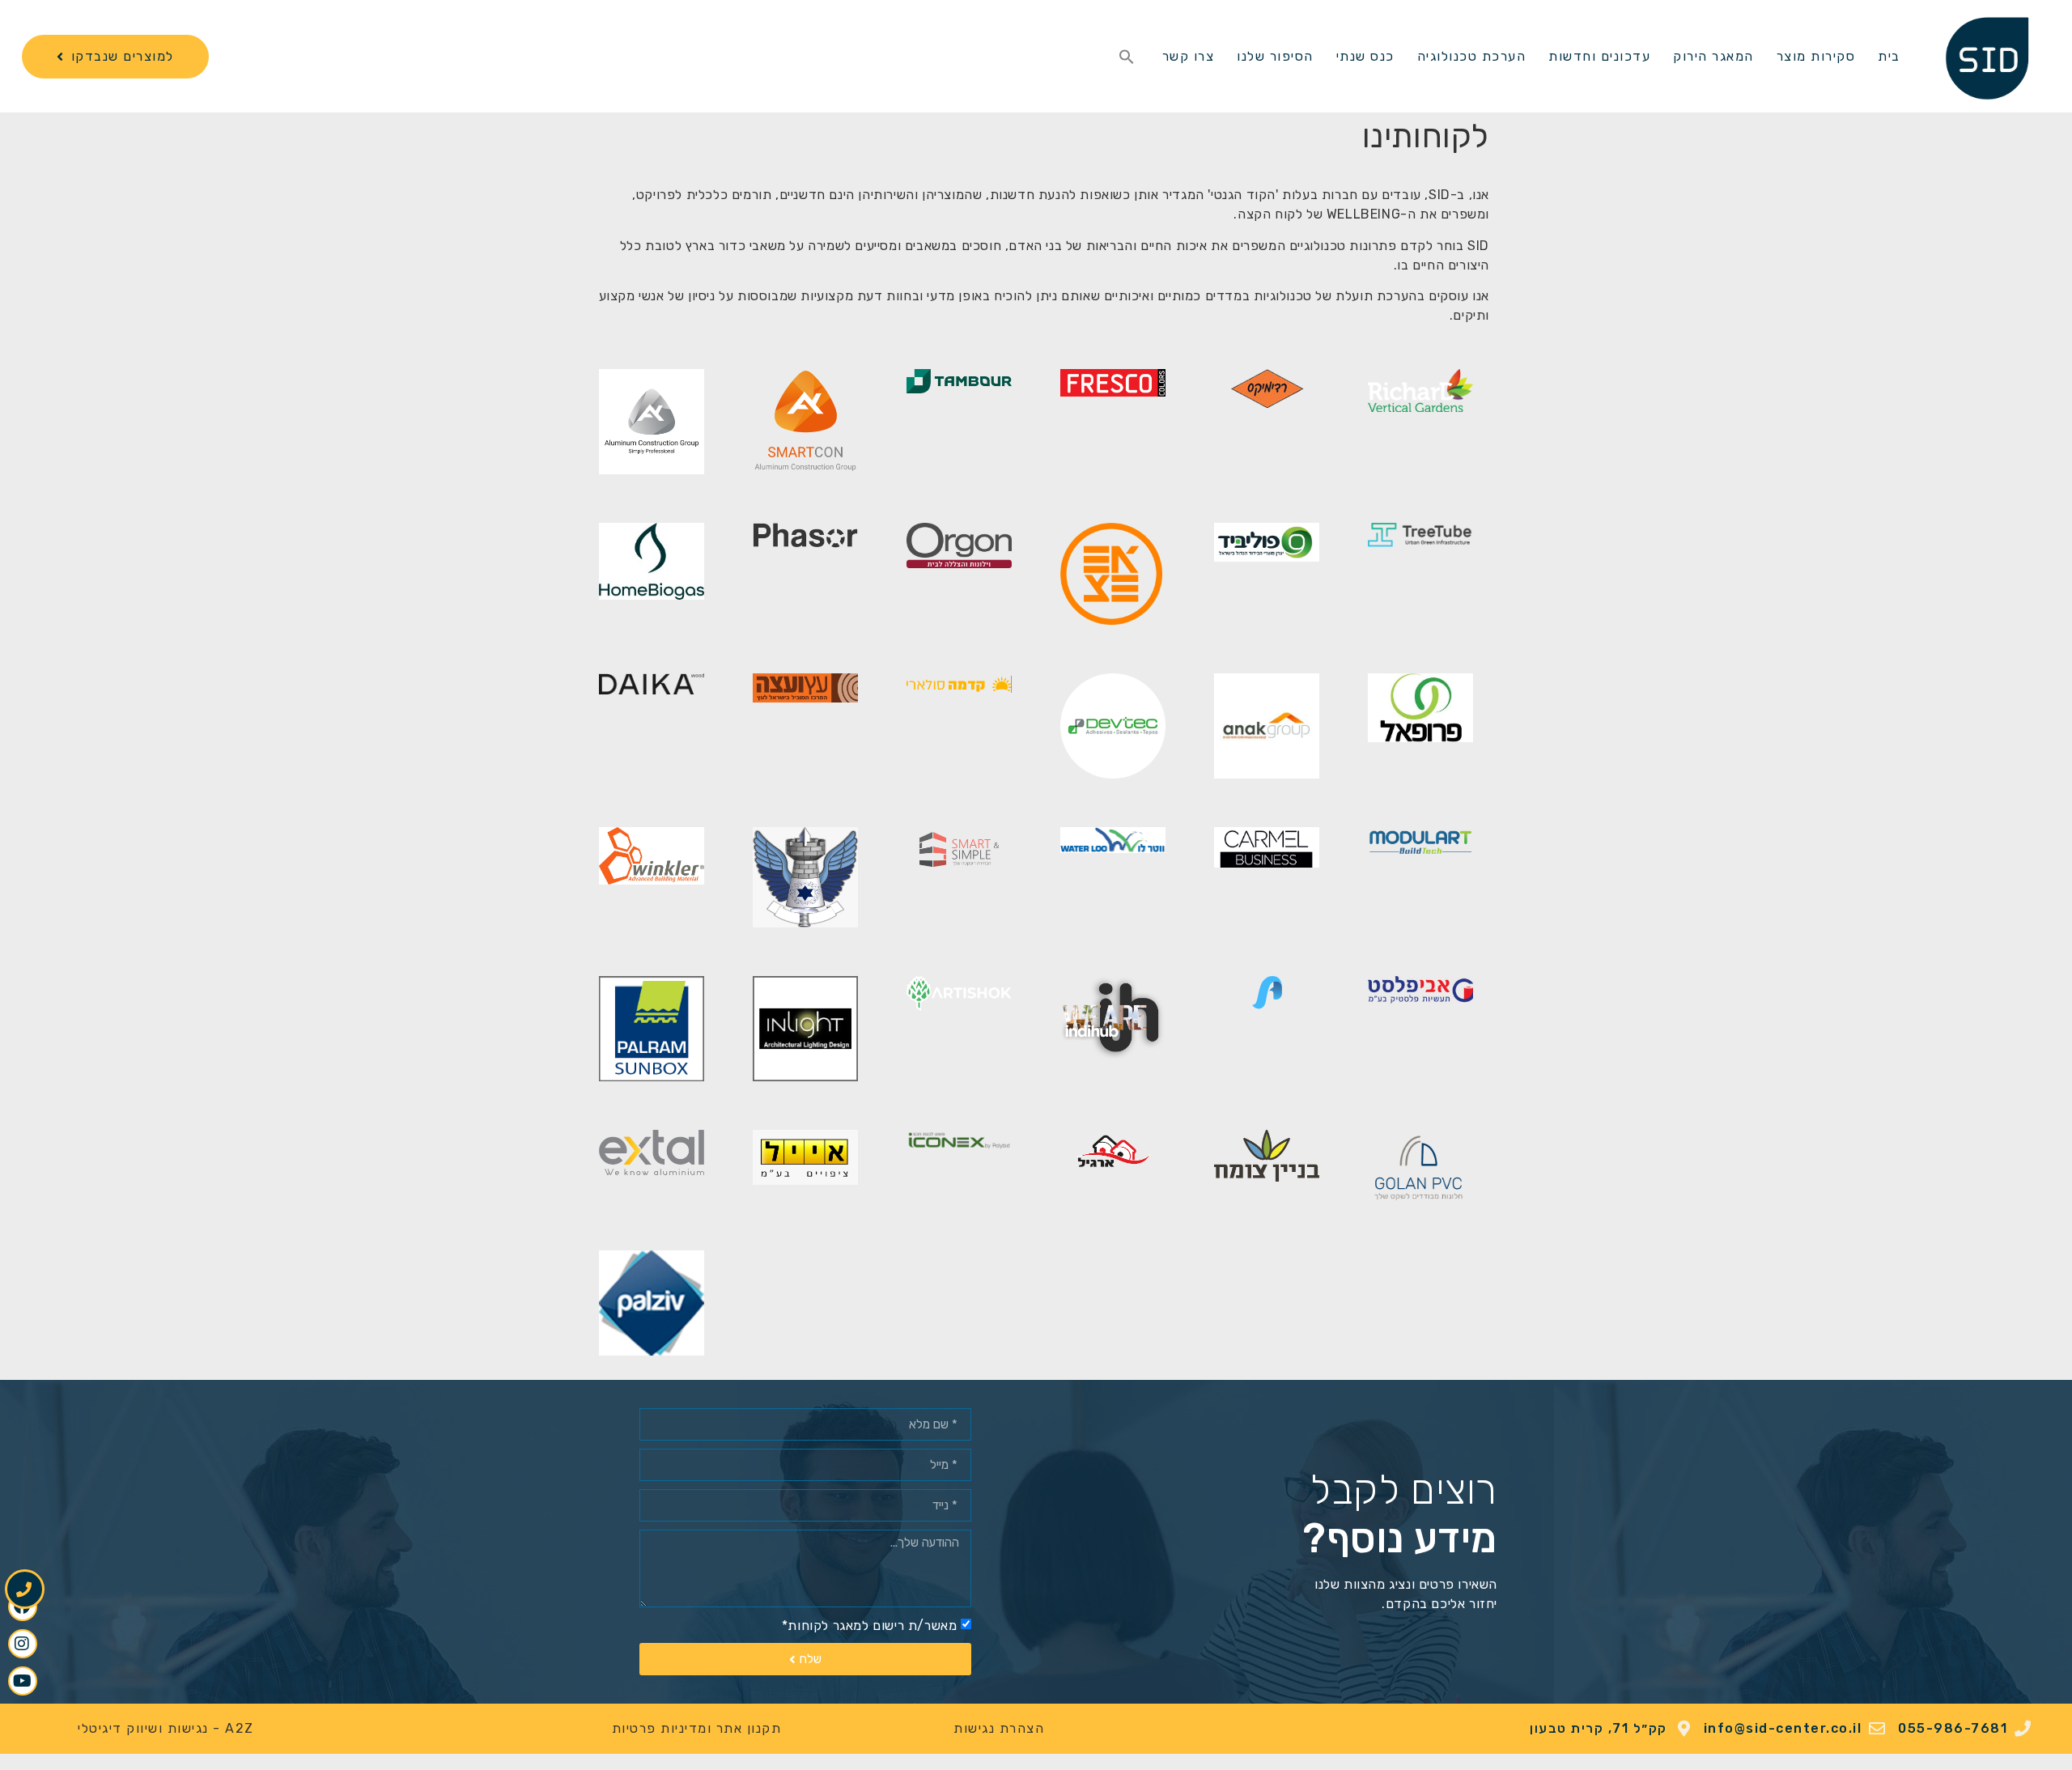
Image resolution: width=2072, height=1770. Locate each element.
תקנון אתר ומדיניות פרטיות (697, 1728)
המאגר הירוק (1713, 56)
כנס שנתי (1365, 56)
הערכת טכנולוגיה (1472, 56)
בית (1889, 56)
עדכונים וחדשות (1599, 56)
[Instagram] (23, 1644)
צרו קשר (1189, 56)
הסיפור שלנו (1275, 56)
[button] (1127, 57)
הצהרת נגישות (999, 1728)
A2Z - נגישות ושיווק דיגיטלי (166, 1728)
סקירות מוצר (1816, 56)
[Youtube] (23, 1681)
